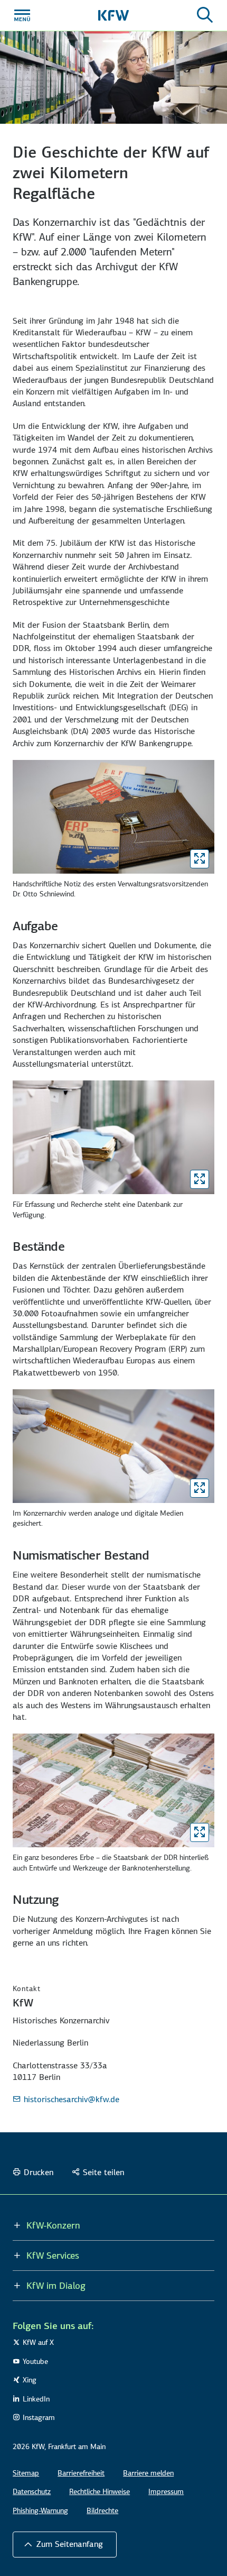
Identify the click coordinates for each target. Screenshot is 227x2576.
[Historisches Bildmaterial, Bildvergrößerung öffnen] (200, 1488)
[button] (65, 2544)
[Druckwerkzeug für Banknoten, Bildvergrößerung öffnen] (200, 1832)
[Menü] (22, 15)
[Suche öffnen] (205, 15)
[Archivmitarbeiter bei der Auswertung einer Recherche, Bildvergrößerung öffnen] (200, 1179)
